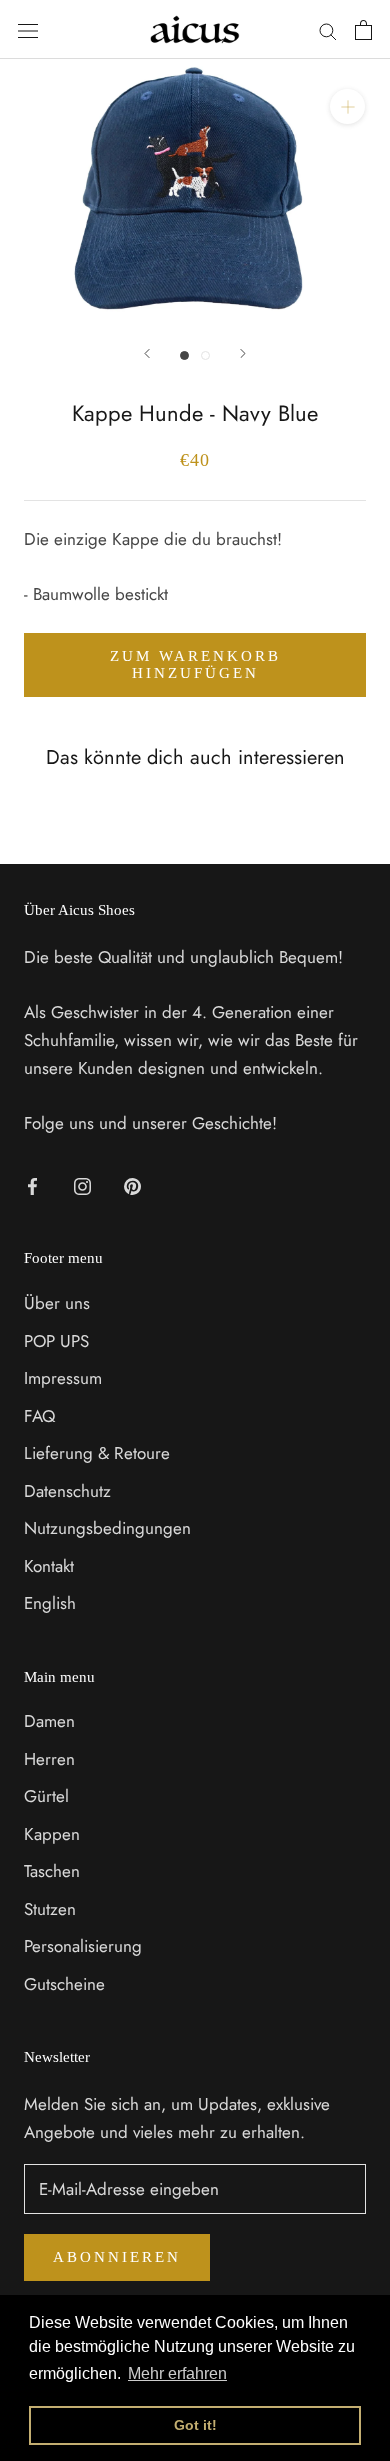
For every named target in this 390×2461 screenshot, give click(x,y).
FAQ (39, 1416)
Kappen (52, 1834)
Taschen (52, 1871)
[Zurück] (147, 353)
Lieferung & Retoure (97, 1453)
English (50, 1603)
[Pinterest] (132, 1184)
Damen (49, 1721)
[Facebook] (32, 1184)
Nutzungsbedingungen (107, 1528)
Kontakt (49, 1566)
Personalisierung (83, 1946)
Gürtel (46, 1796)
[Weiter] (243, 353)
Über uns (57, 1303)
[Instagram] (82, 1184)
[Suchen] (328, 29)
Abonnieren (117, 2257)
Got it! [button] (195, 2425)
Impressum (63, 1378)
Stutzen (50, 1909)
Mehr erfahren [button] (177, 2373)
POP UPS (56, 1341)
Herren (49, 1759)
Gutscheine (64, 1984)
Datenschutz (67, 1491)
